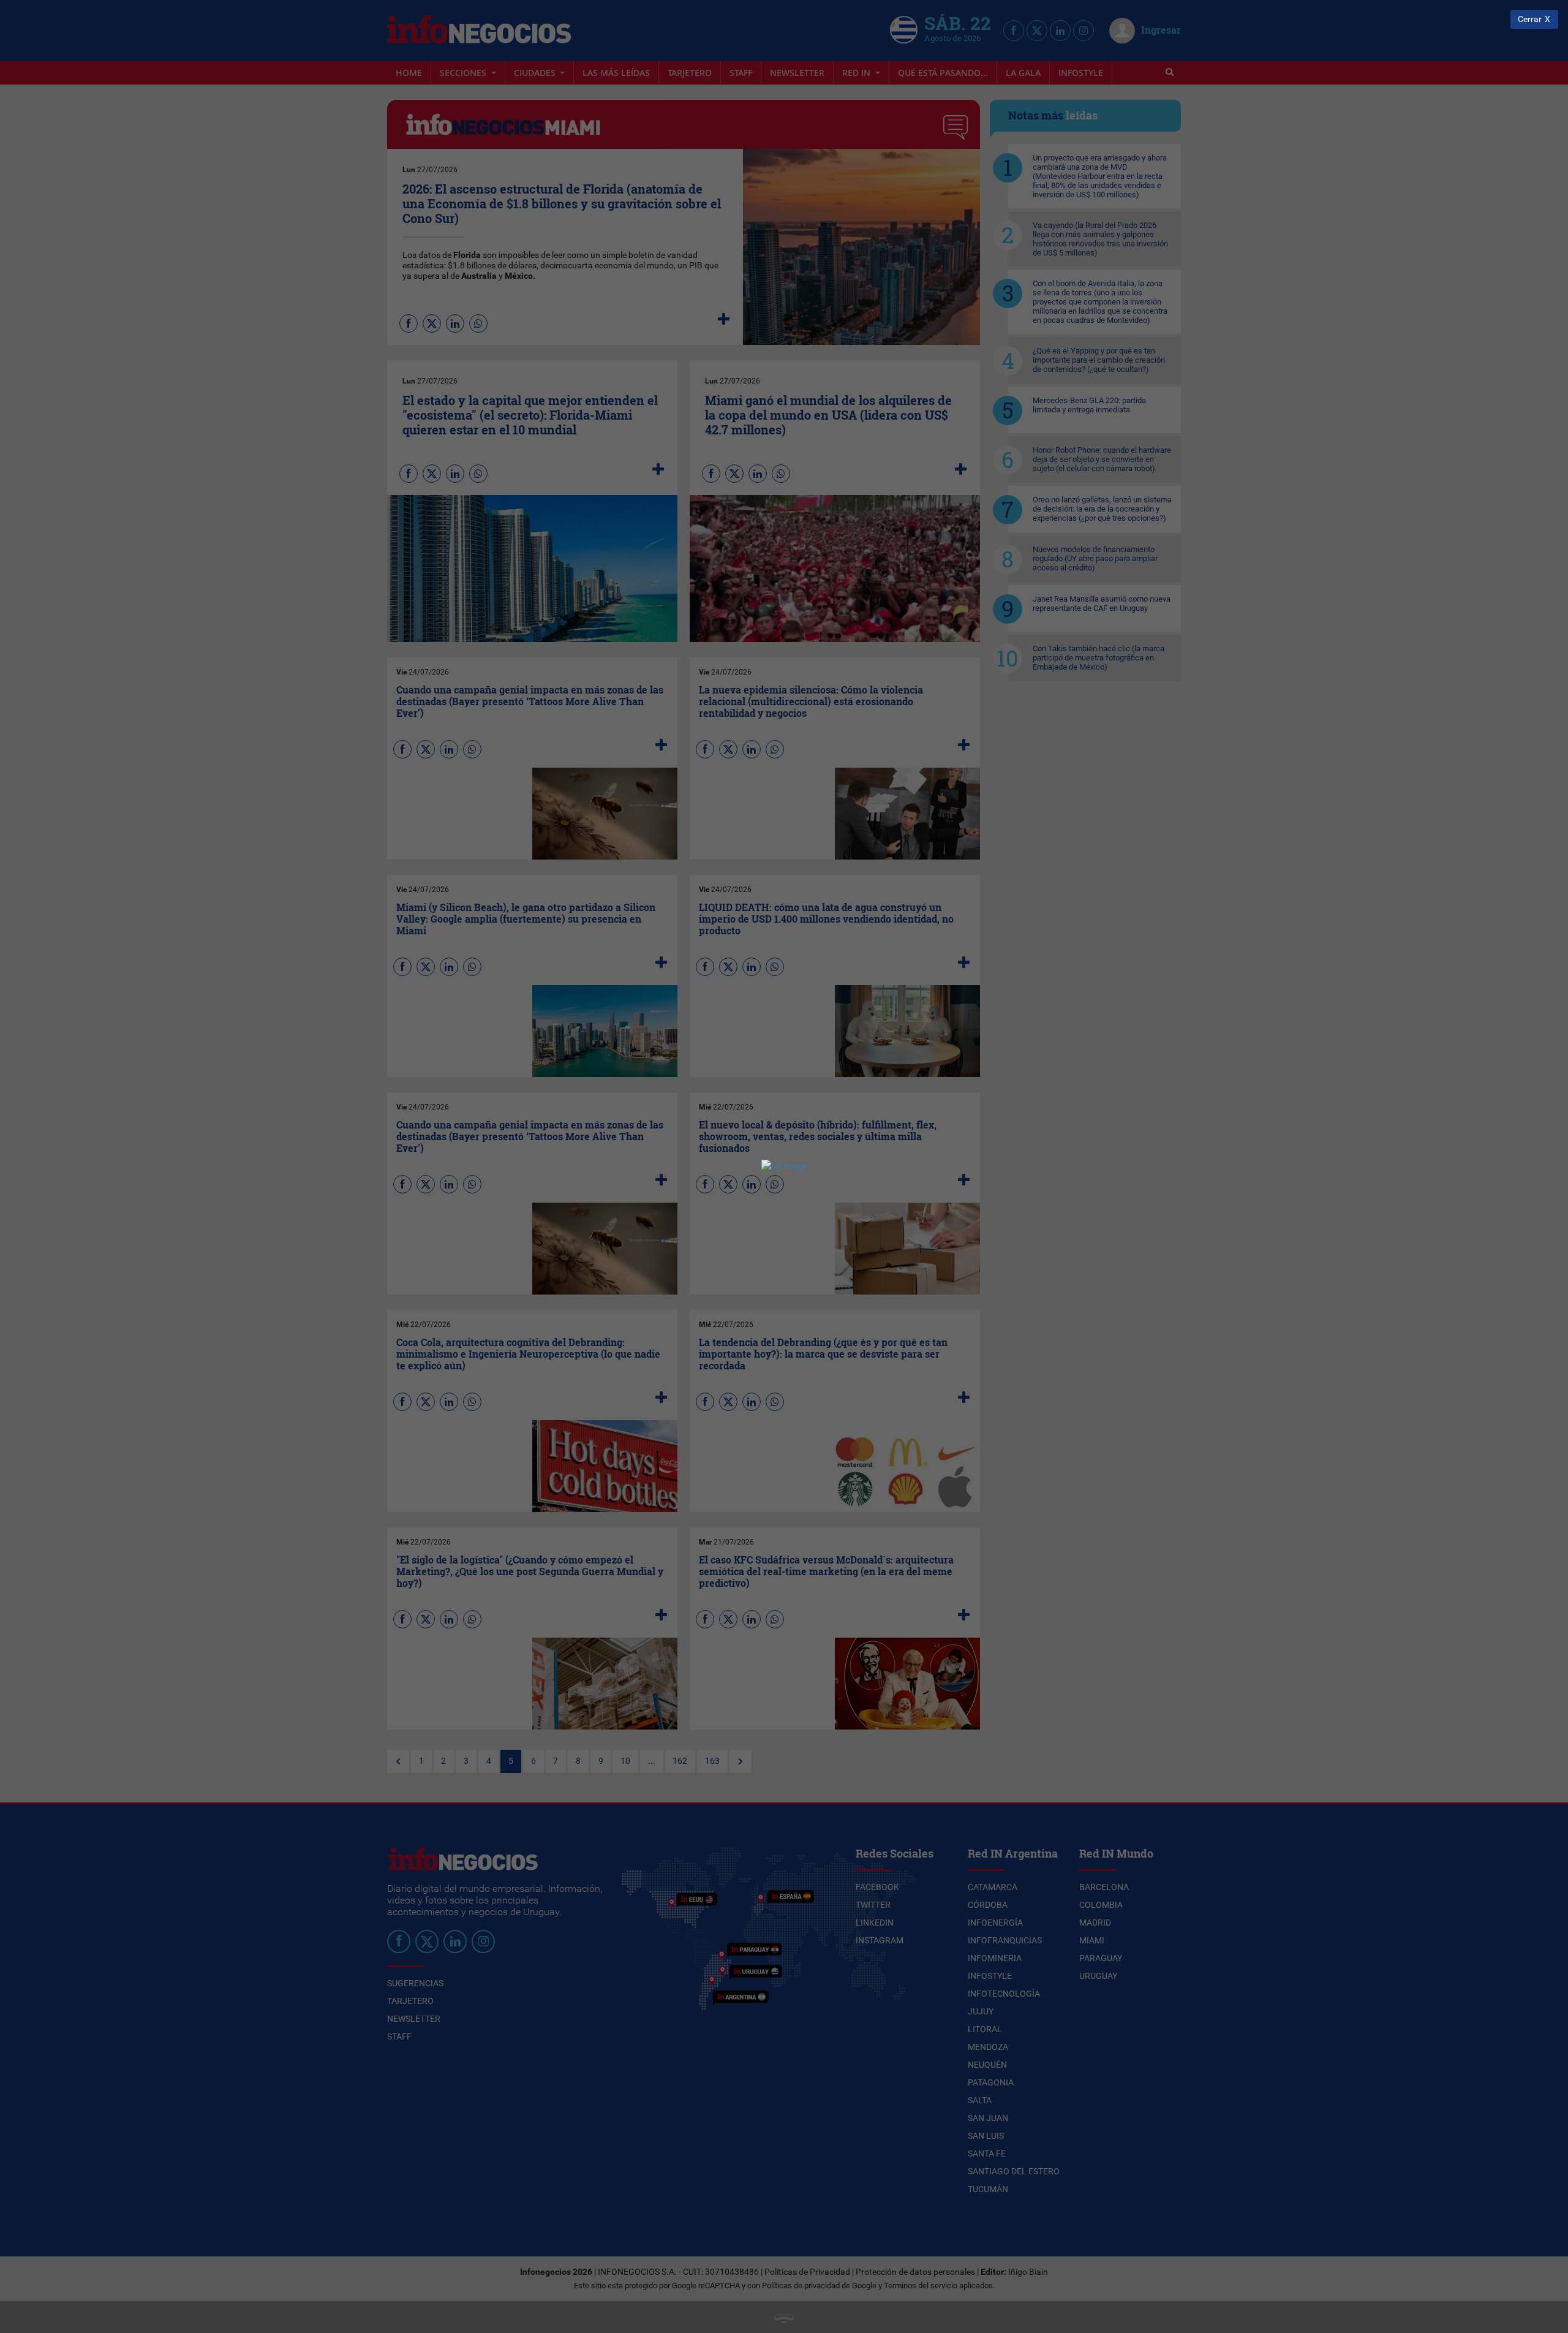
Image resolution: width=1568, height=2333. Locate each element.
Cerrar (1530, 19)
